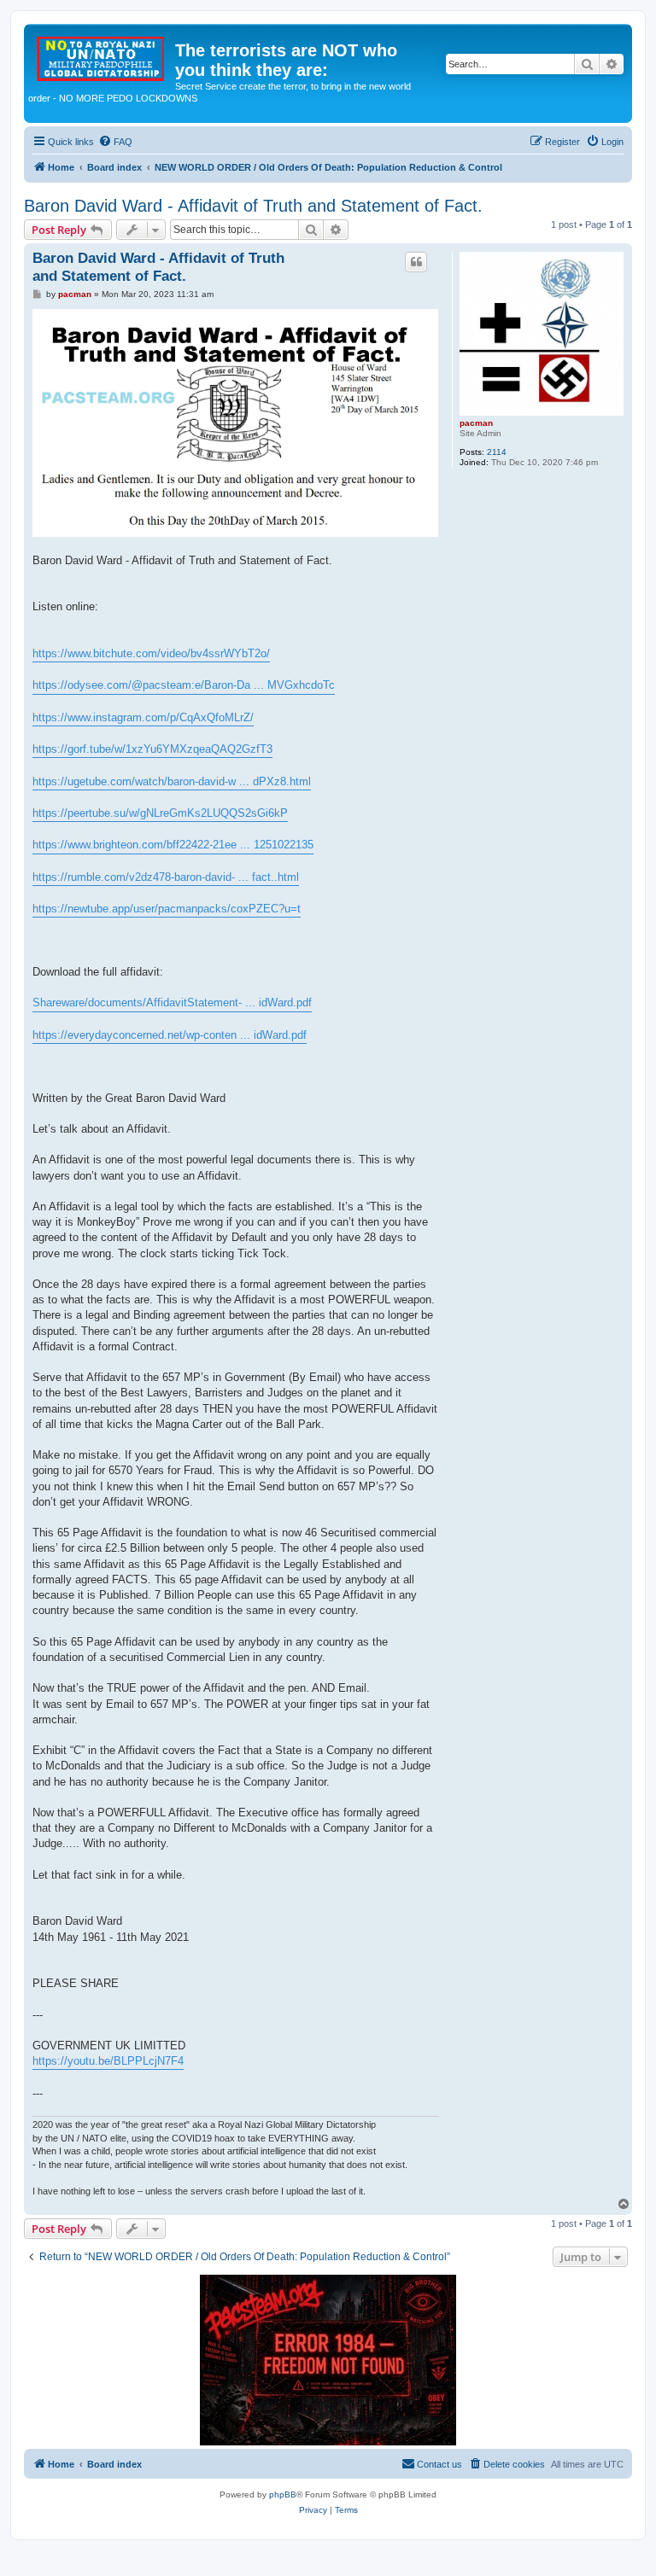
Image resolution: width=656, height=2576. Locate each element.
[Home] (102, 55)
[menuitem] (115, 142)
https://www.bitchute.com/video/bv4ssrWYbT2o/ (151, 653)
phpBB (283, 2494)
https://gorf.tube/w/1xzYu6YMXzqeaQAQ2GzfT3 (152, 749)
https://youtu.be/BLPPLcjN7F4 (108, 2061)
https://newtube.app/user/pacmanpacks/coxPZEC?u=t (167, 909)
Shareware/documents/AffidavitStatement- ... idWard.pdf (172, 1002)
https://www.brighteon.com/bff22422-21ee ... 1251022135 (173, 845)
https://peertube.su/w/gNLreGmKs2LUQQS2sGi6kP (160, 813)
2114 (497, 452)
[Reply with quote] (416, 262)
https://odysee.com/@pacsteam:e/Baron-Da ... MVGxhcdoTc (184, 685)
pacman (476, 423)
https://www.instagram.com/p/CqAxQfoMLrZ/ (143, 717)
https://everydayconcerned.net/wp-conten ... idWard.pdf (170, 1035)
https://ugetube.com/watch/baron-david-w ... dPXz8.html (172, 781)
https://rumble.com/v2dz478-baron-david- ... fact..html (166, 877)
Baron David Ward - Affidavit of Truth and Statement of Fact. (253, 206)
